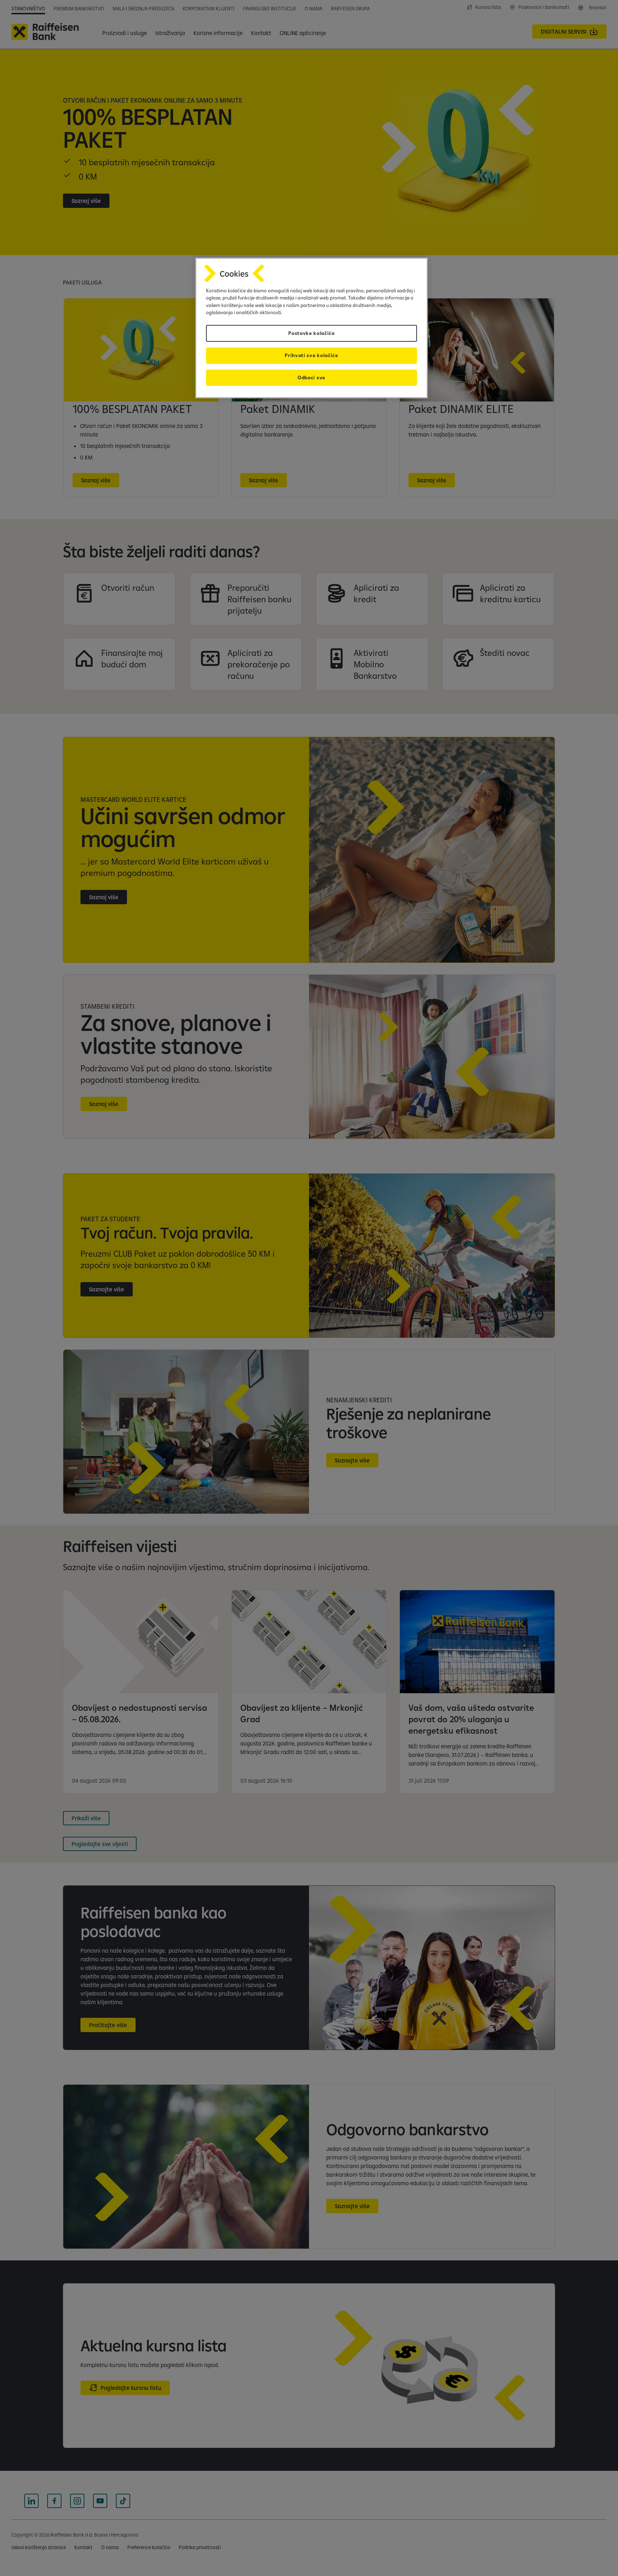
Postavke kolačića (312, 333)
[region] (312, 328)
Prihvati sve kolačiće (311, 355)
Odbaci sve (312, 378)
